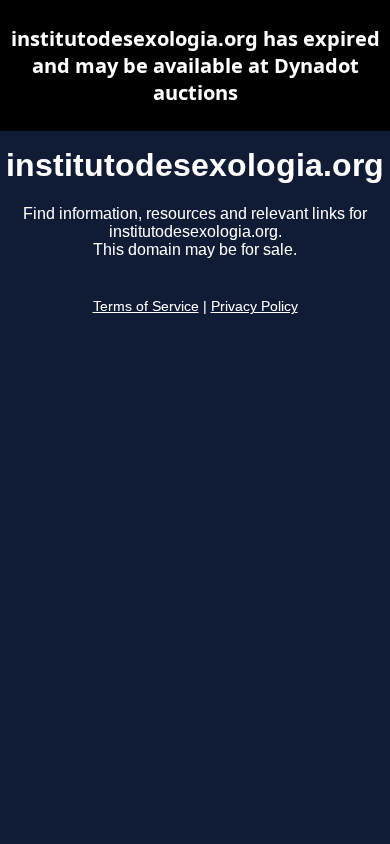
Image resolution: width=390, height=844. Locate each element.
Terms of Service (146, 306)
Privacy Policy (254, 306)
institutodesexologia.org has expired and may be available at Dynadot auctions (195, 65)
